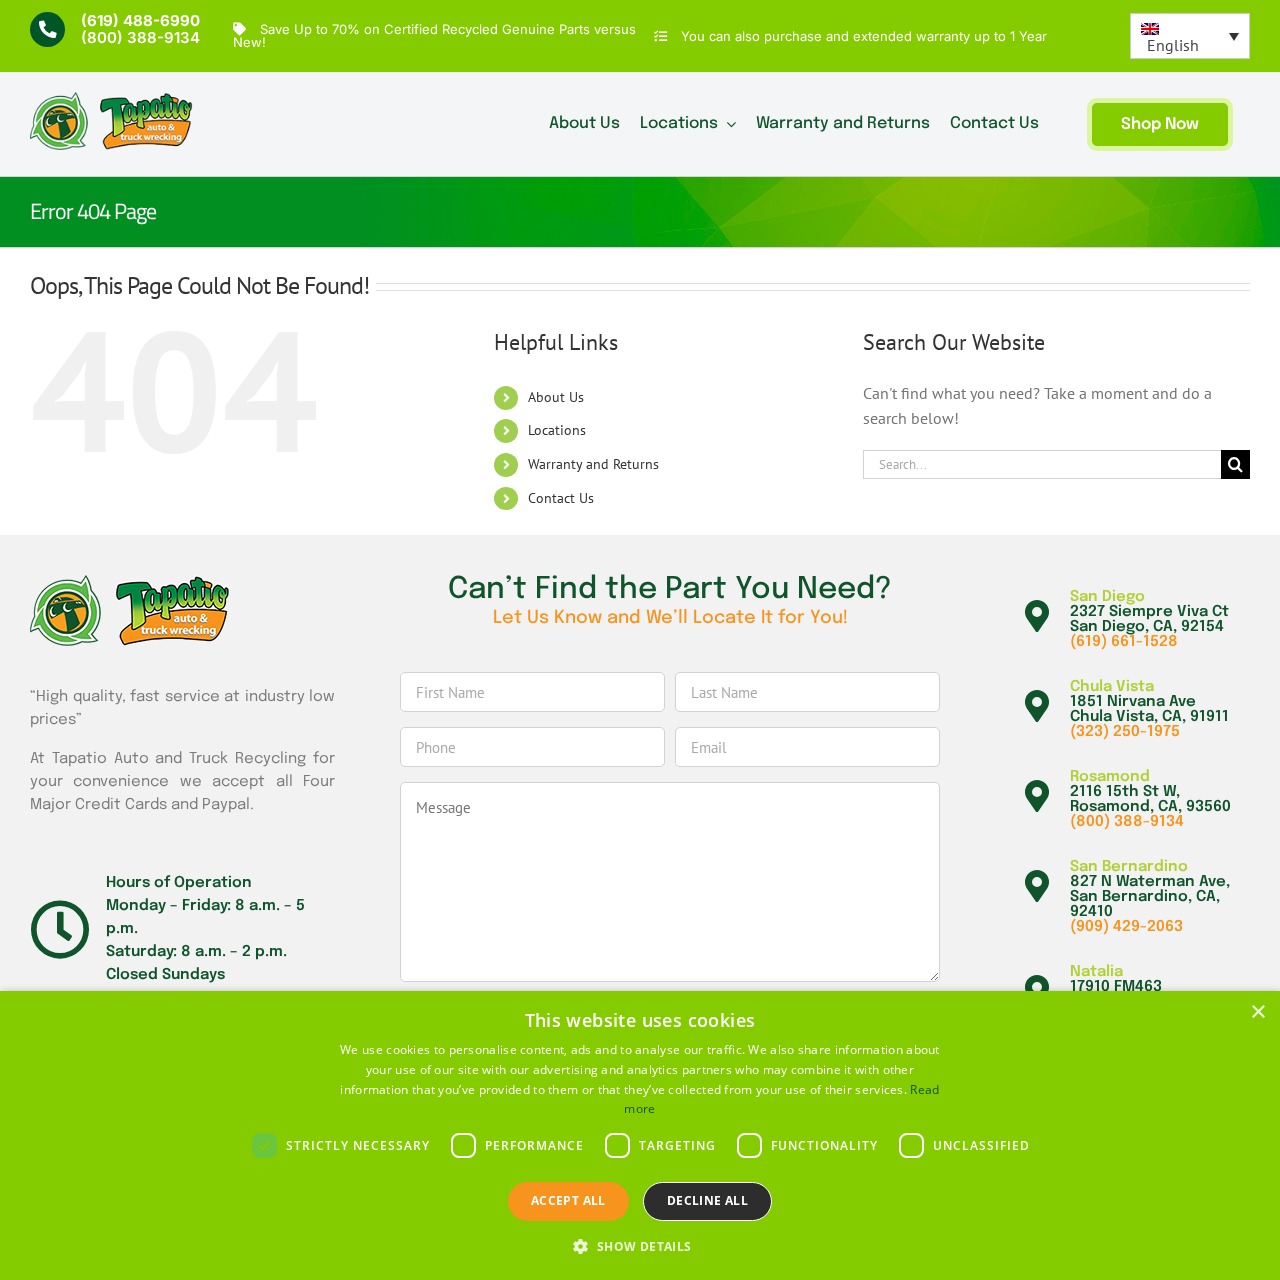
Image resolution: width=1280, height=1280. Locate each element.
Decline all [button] (707, 1200)
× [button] (1257, 1012)
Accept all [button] (568, 1200)
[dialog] (640, 1135)
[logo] (111, 100)
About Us (556, 397)
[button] (639, 1246)
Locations (557, 430)
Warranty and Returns (593, 464)
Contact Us (561, 498)
